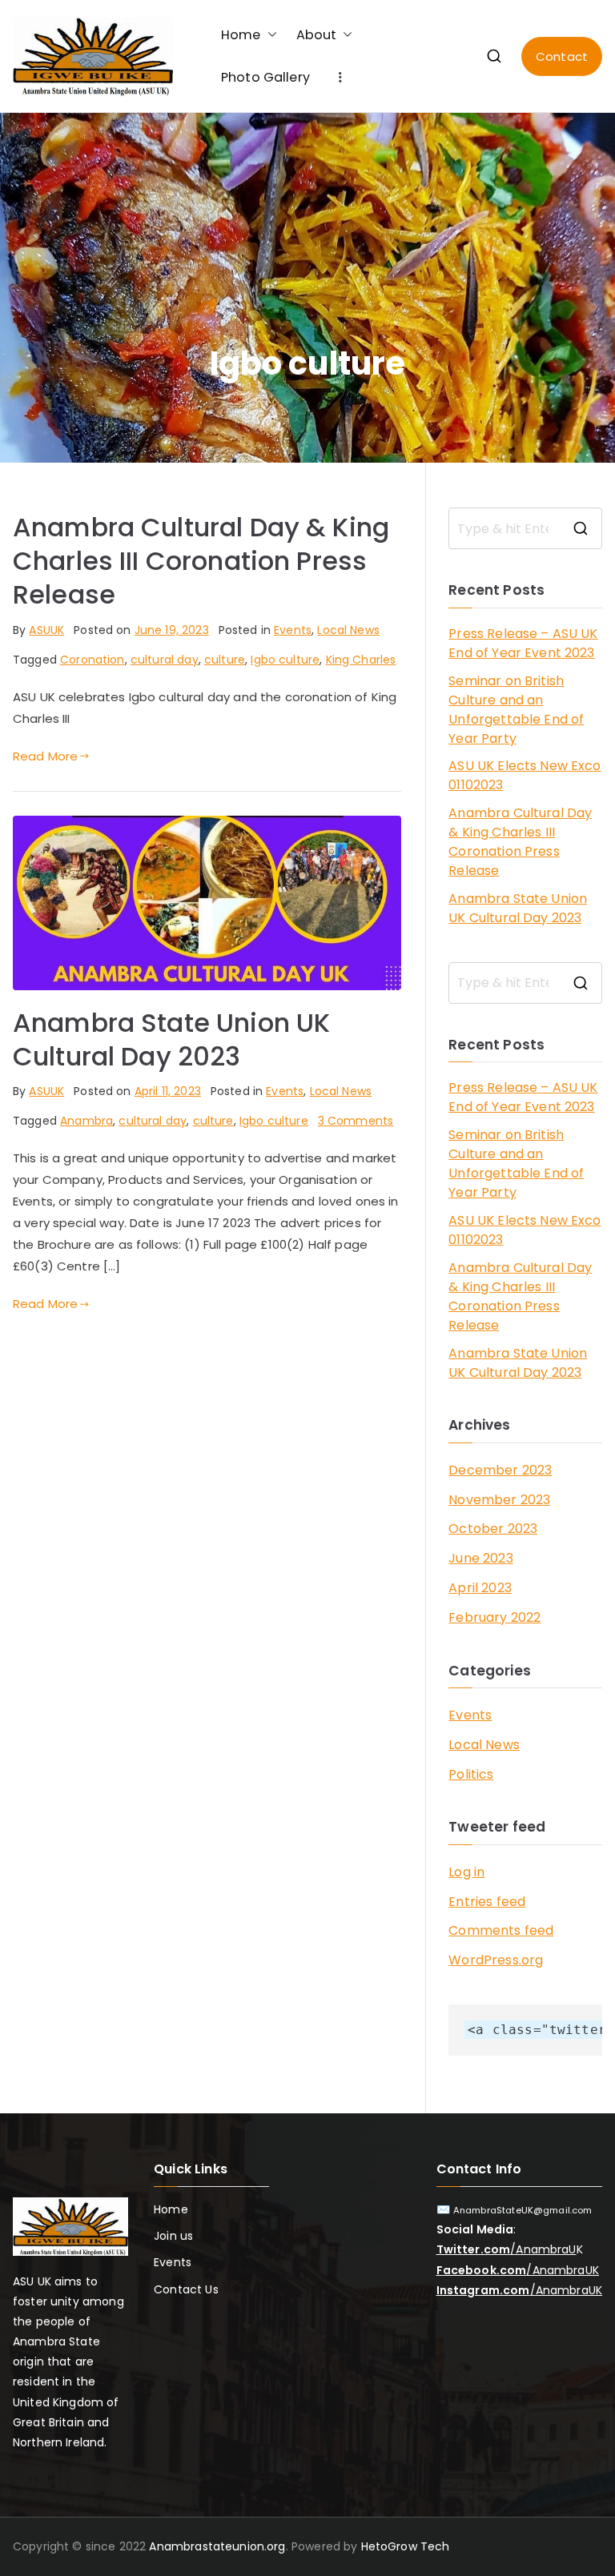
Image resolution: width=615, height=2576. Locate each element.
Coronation (92, 660)
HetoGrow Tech (406, 2546)
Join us (173, 2236)
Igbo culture (285, 660)
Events (293, 630)
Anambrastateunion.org (217, 2546)
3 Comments (356, 1121)
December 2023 (500, 1470)
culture (225, 660)
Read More (45, 756)
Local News (348, 630)
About (317, 35)
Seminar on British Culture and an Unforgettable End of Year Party (516, 710)
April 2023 (480, 1588)
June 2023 (480, 1558)
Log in (466, 1872)
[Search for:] (525, 528)
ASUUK (46, 630)
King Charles (361, 660)
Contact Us (186, 2289)
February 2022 (494, 1617)
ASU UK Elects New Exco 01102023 (525, 775)
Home (241, 35)
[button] (269, 35)
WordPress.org (496, 1960)
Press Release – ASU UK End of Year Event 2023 (523, 643)
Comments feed (501, 1930)
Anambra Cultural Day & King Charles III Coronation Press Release (201, 561)
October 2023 (493, 1529)
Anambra (86, 1121)
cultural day (165, 660)
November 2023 (499, 1500)
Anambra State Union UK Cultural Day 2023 (171, 1039)
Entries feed (487, 1902)
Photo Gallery (265, 77)
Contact (562, 56)
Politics (471, 1774)
